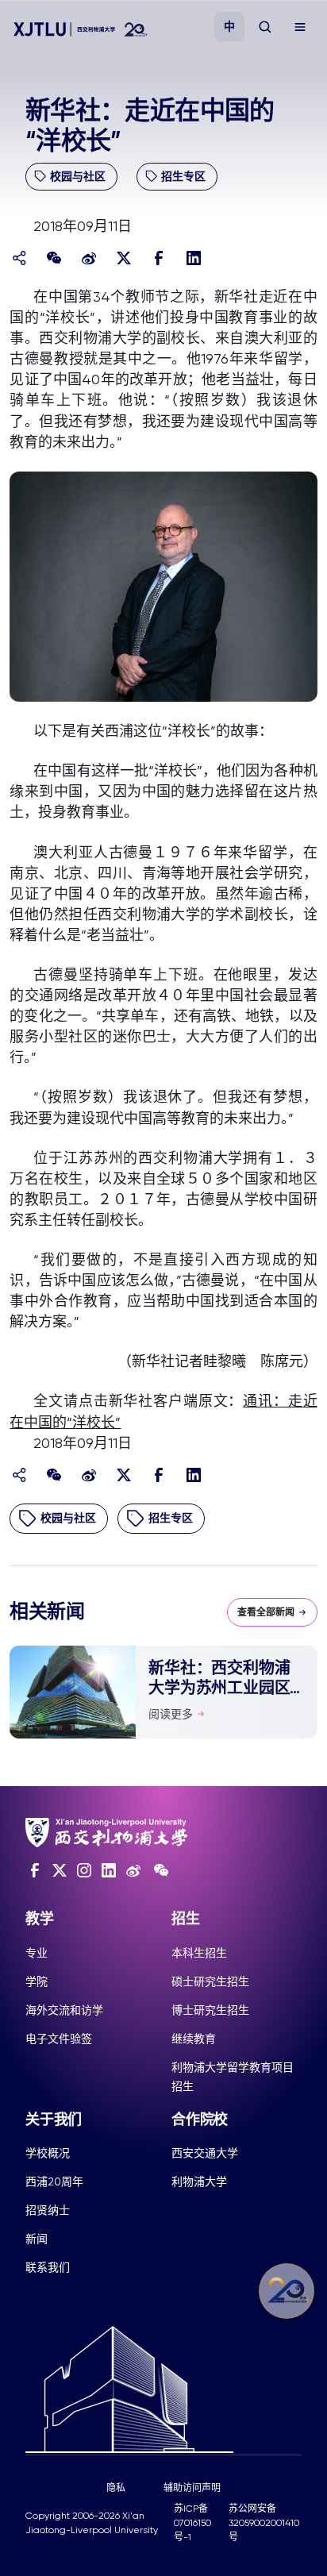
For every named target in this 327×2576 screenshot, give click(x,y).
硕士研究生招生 (210, 1981)
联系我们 (48, 2267)
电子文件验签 (59, 2039)
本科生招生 (199, 1953)
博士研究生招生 (210, 2010)
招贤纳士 (48, 2210)
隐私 (116, 2488)
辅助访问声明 (192, 2488)
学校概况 (48, 2153)
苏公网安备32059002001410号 (264, 2523)
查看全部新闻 (266, 1612)
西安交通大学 (205, 2153)
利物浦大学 (199, 2181)
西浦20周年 (54, 2181)
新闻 (37, 2239)
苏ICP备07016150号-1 (192, 2523)
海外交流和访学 (64, 2010)
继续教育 (194, 2039)
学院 (37, 1981)
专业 (37, 1953)
